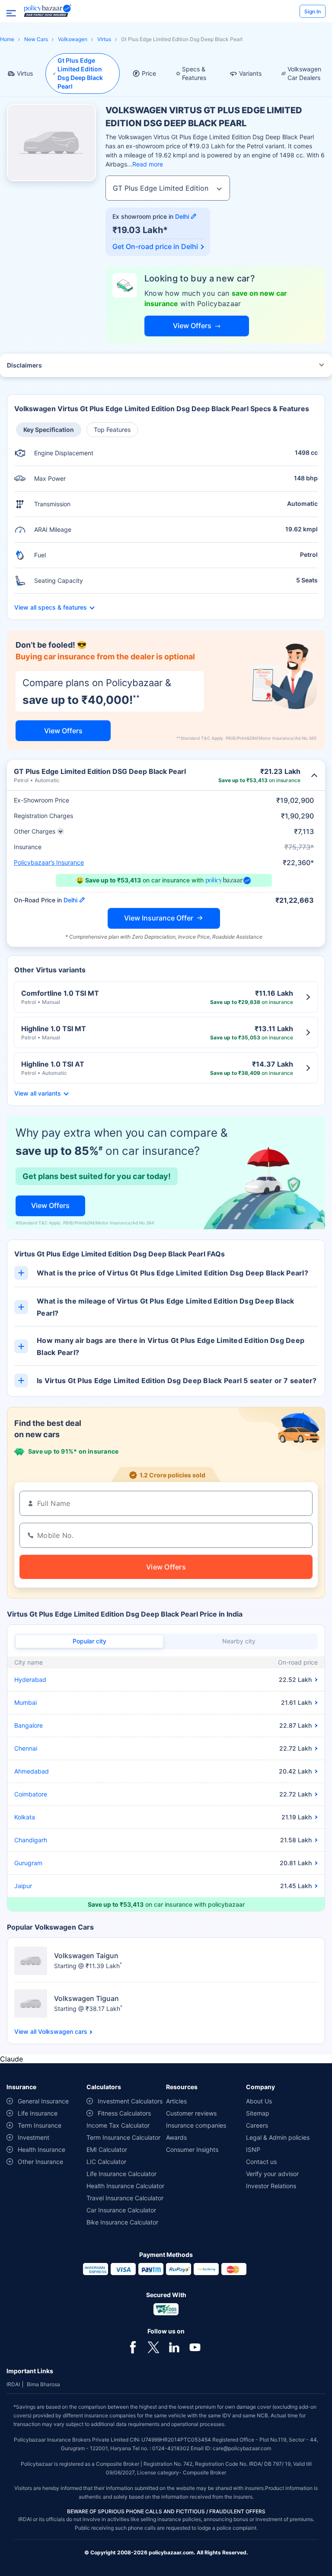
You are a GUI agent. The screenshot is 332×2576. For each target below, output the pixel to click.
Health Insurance (41, 2149)
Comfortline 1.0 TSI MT (60, 993)
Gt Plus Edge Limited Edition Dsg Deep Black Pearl (80, 73)
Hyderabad (30, 1680)
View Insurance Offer (159, 918)
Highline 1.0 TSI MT (54, 1029)
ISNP (253, 2149)
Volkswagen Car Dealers (304, 73)
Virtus (104, 39)
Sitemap (258, 2113)
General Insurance (43, 2101)
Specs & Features (194, 73)
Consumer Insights (192, 2149)
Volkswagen (73, 39)
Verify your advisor (272, 2174)
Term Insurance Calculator (123, 2137)
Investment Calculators (130, 2101)
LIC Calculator (106, 2162)
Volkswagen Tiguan (86, 1998)
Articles (176, 2101)
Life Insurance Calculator (121, 2174)
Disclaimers (24, 365)
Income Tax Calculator (118, 2125)
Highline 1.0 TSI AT (53, 1064)
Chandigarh (31, 1840)
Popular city (89, 1641)
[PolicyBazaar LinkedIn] (174, 2346)
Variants (250, 73)
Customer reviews (191, 2113)
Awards (176, 2137)
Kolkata (25, 1817)
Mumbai (26, 1702)
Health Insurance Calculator (125, 2186)
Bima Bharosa (43, 2384)
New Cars (36, 39)
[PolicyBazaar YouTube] (195, 2346)
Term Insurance (40, 2125)
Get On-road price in (155, 246)
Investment (34, 2137)
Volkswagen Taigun (86, 1956)
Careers (257, 2125)
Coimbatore (31, 1794)
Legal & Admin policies (278, 2137)
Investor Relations (271, 2186)
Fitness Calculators (124, 2113)
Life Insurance (38, 2113)
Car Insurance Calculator (121, 2210)
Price (149, 73)
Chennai (26, 1748)
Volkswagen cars (63, 2032)
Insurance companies (196, 2125)
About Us (259, 2101)
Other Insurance (40, 2162)
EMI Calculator (107, 2149)
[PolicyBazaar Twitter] (153, 2346)
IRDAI (13, 2384)
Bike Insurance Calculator (122, 2222)
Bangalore (29, 1725)
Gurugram (28, 1863)
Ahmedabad (32, 1771)
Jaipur (23, 1886)
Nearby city (239, 1641)
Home (7, 39)
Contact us (261, 2162)
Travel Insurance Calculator (125, 2198)
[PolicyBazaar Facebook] (133, 2346)
